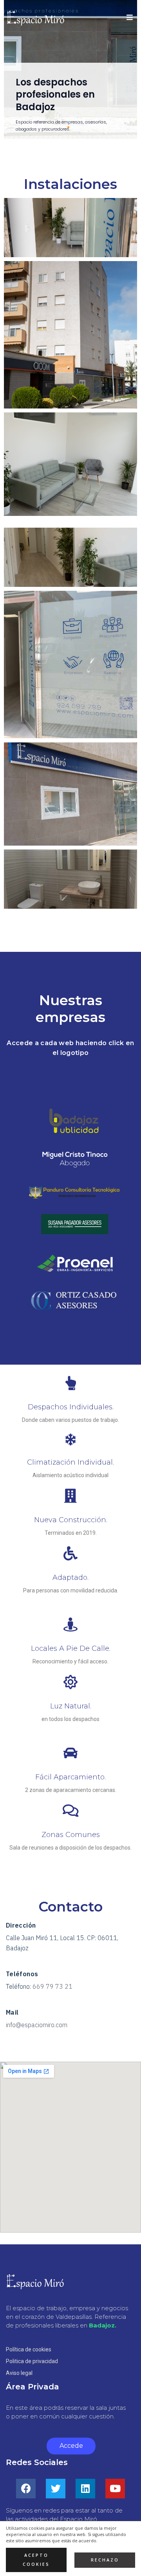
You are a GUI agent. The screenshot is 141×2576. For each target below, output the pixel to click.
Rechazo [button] (105, 2560)
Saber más (39, 125)
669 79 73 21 (52, 1986)
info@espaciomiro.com (37, 2025)
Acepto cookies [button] (36, 2560)
